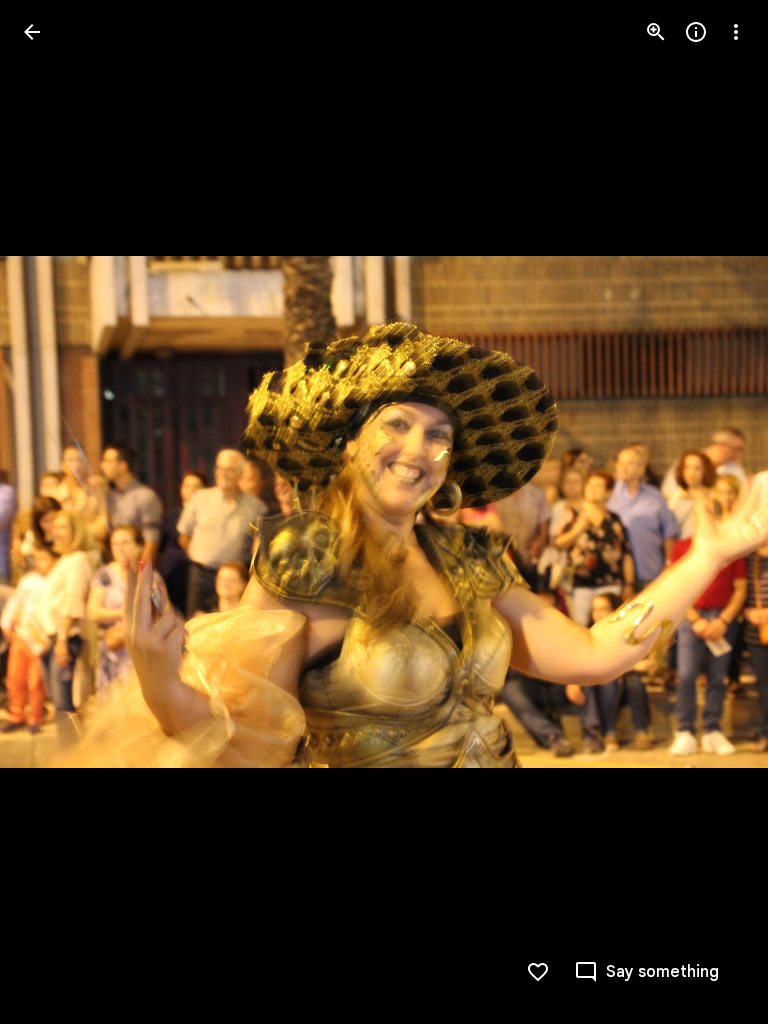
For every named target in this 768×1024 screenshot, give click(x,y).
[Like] (538, 972)
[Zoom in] (656, 32)
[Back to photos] (32, 32)
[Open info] (696, 32)
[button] (712, 512)
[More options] (736, 32)
